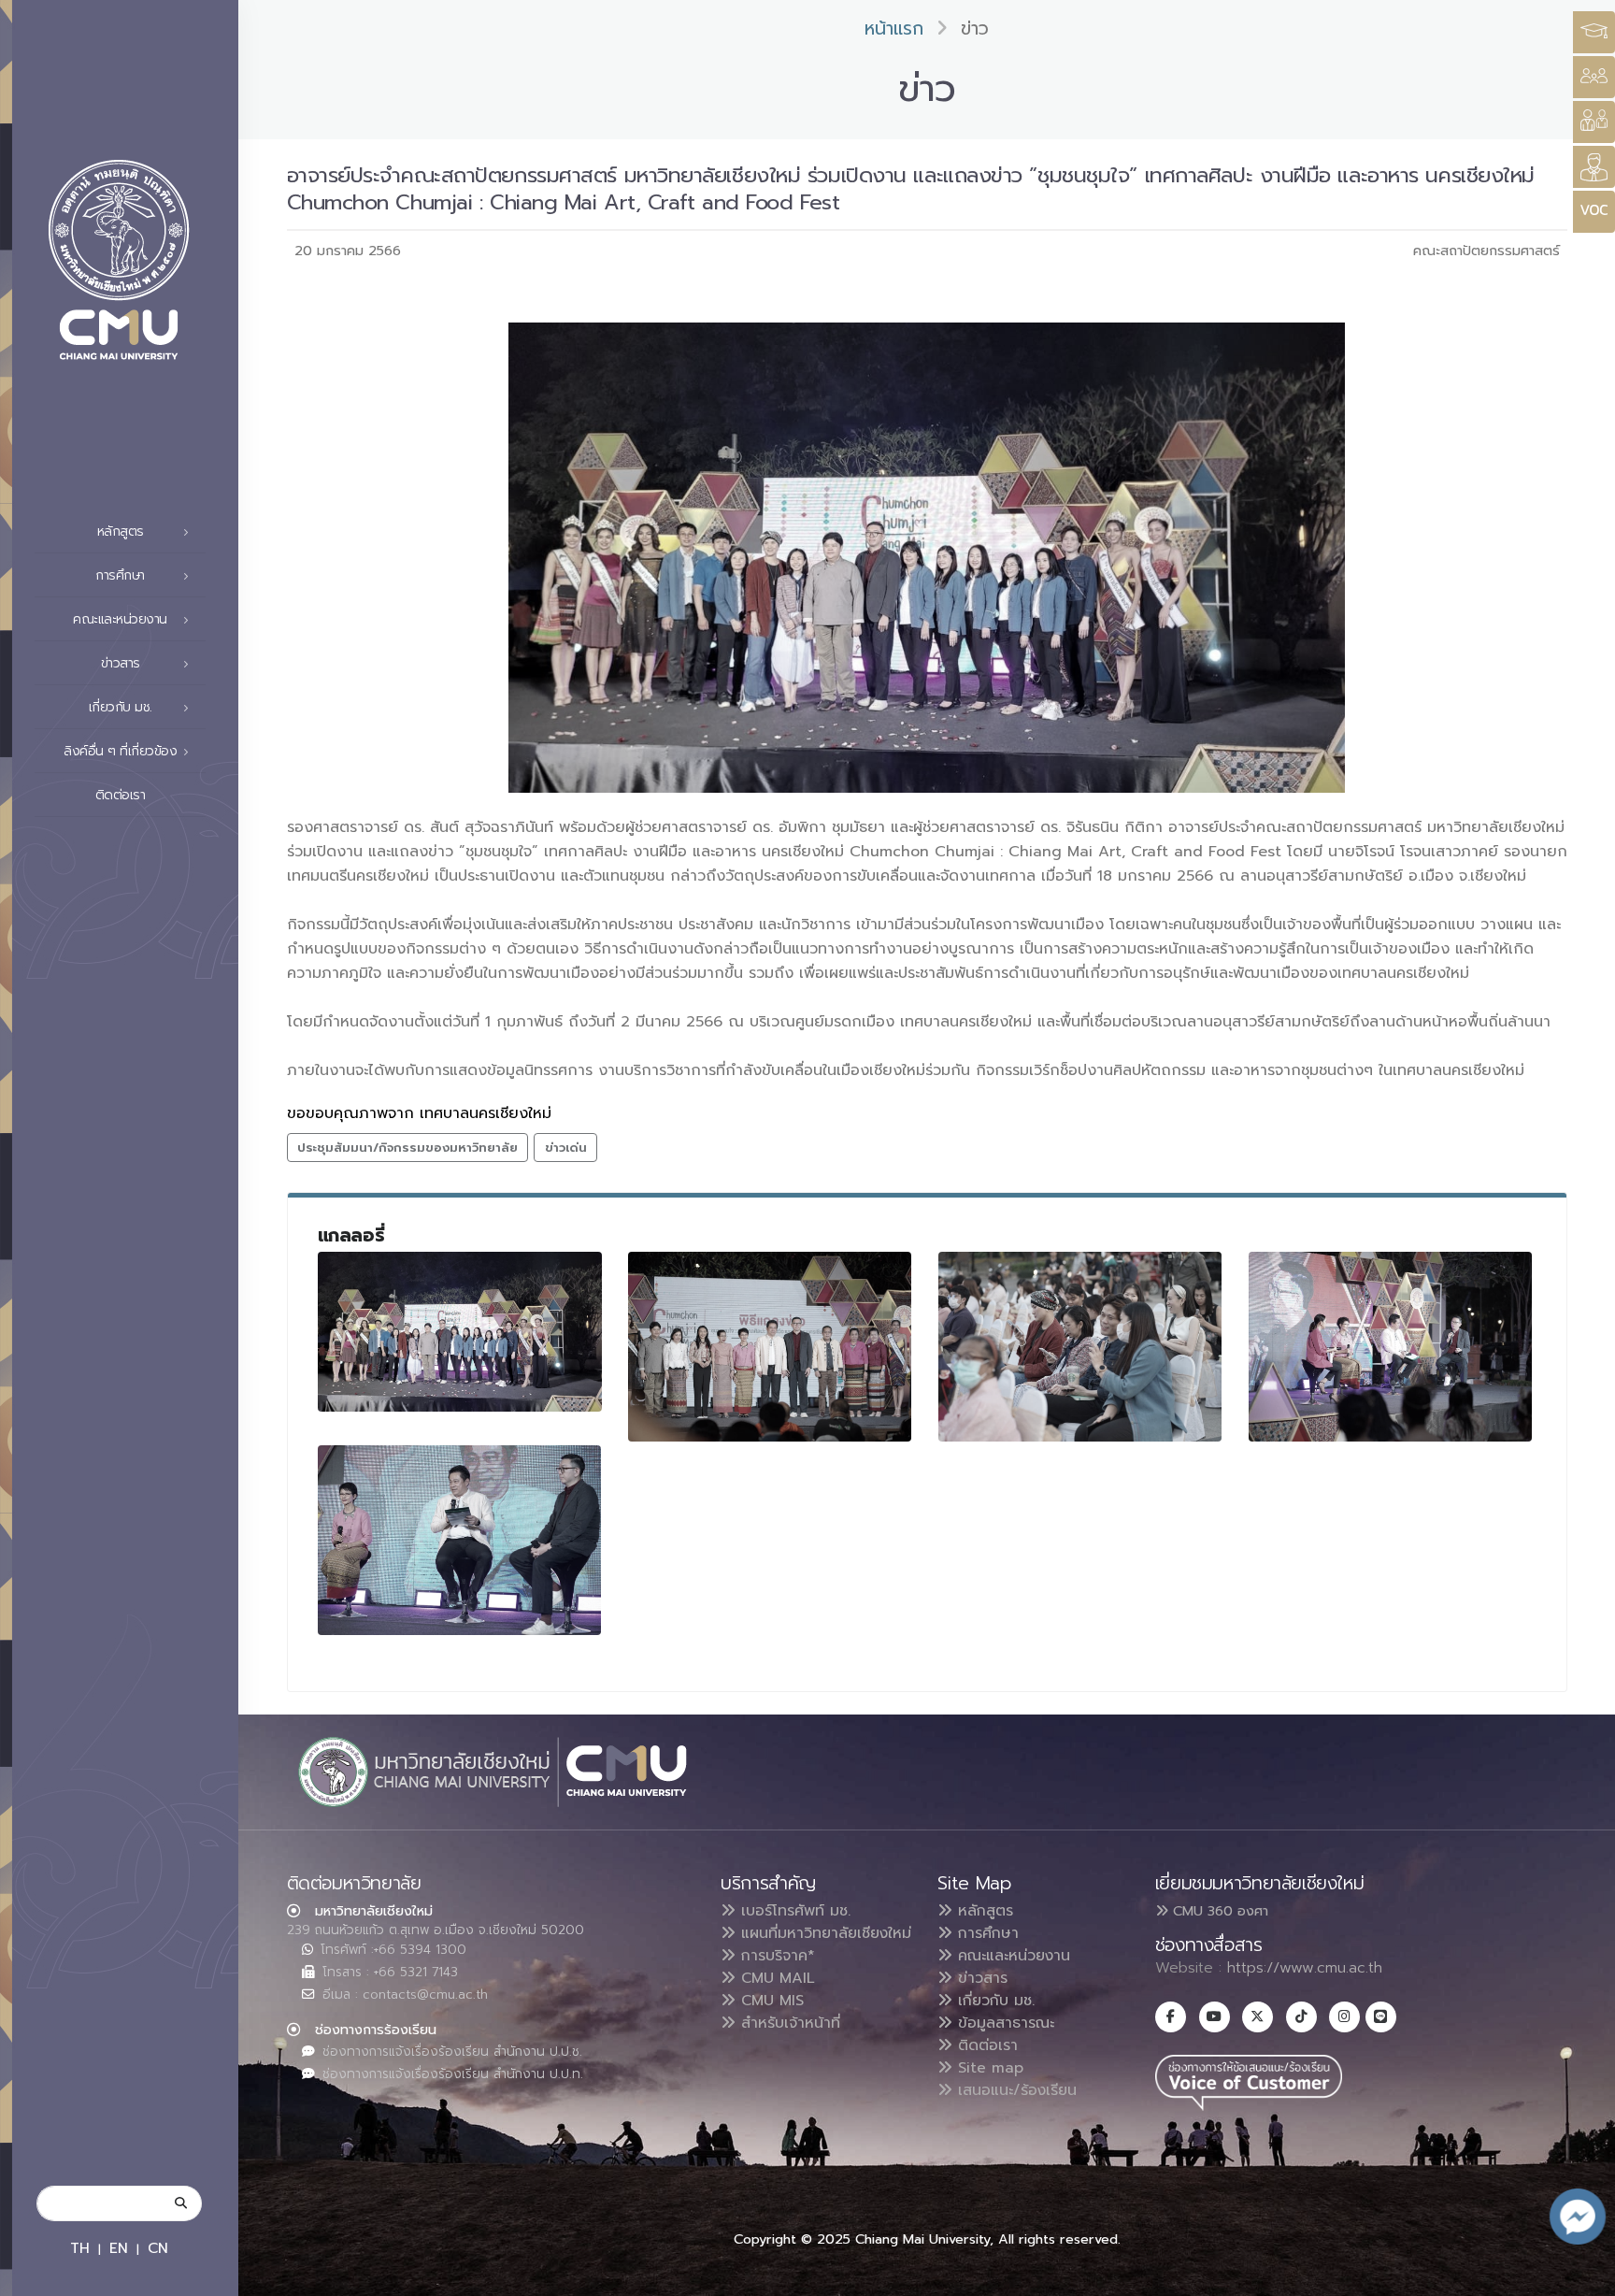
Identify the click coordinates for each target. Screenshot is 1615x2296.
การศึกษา (986, 1933)
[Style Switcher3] (1594, 32)
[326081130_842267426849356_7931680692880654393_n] (1391, 1347)
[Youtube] (1215, 2017)
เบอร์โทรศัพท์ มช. (793, 1911)
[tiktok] (1301, 2017)
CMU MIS (770, 2001)
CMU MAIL (775, 1978)
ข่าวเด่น (566, 1148)
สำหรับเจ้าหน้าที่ (788, 2023)
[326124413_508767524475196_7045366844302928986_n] (1080, 1347)
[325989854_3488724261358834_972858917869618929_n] (460, 1540)
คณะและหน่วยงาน (1011, 1956)
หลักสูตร (983, 1911)
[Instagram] (1344, 2017)
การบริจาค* (775, 1956)
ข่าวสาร (980, 1978)
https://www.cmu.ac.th (1305, 1968)
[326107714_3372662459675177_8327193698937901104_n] (770, 1347)
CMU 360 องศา (1218, 1911)
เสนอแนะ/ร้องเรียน (1015, 2090)
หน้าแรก (894, 29)
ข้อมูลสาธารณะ (1003, 2023)
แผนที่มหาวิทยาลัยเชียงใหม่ (823, 1933)
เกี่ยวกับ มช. (993, 2001)
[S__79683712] (460, 1332)
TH (80, 2248)
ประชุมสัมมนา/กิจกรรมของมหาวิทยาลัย (407, 1148)
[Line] (1381, 2017)
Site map (988, 2068)
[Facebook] (1171, 2017)
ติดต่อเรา (121, 795)
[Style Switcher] (1594, 77)
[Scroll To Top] (1582, 2275)
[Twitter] (1258, 2017)
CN (158, 2248)
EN (119, 2248)
